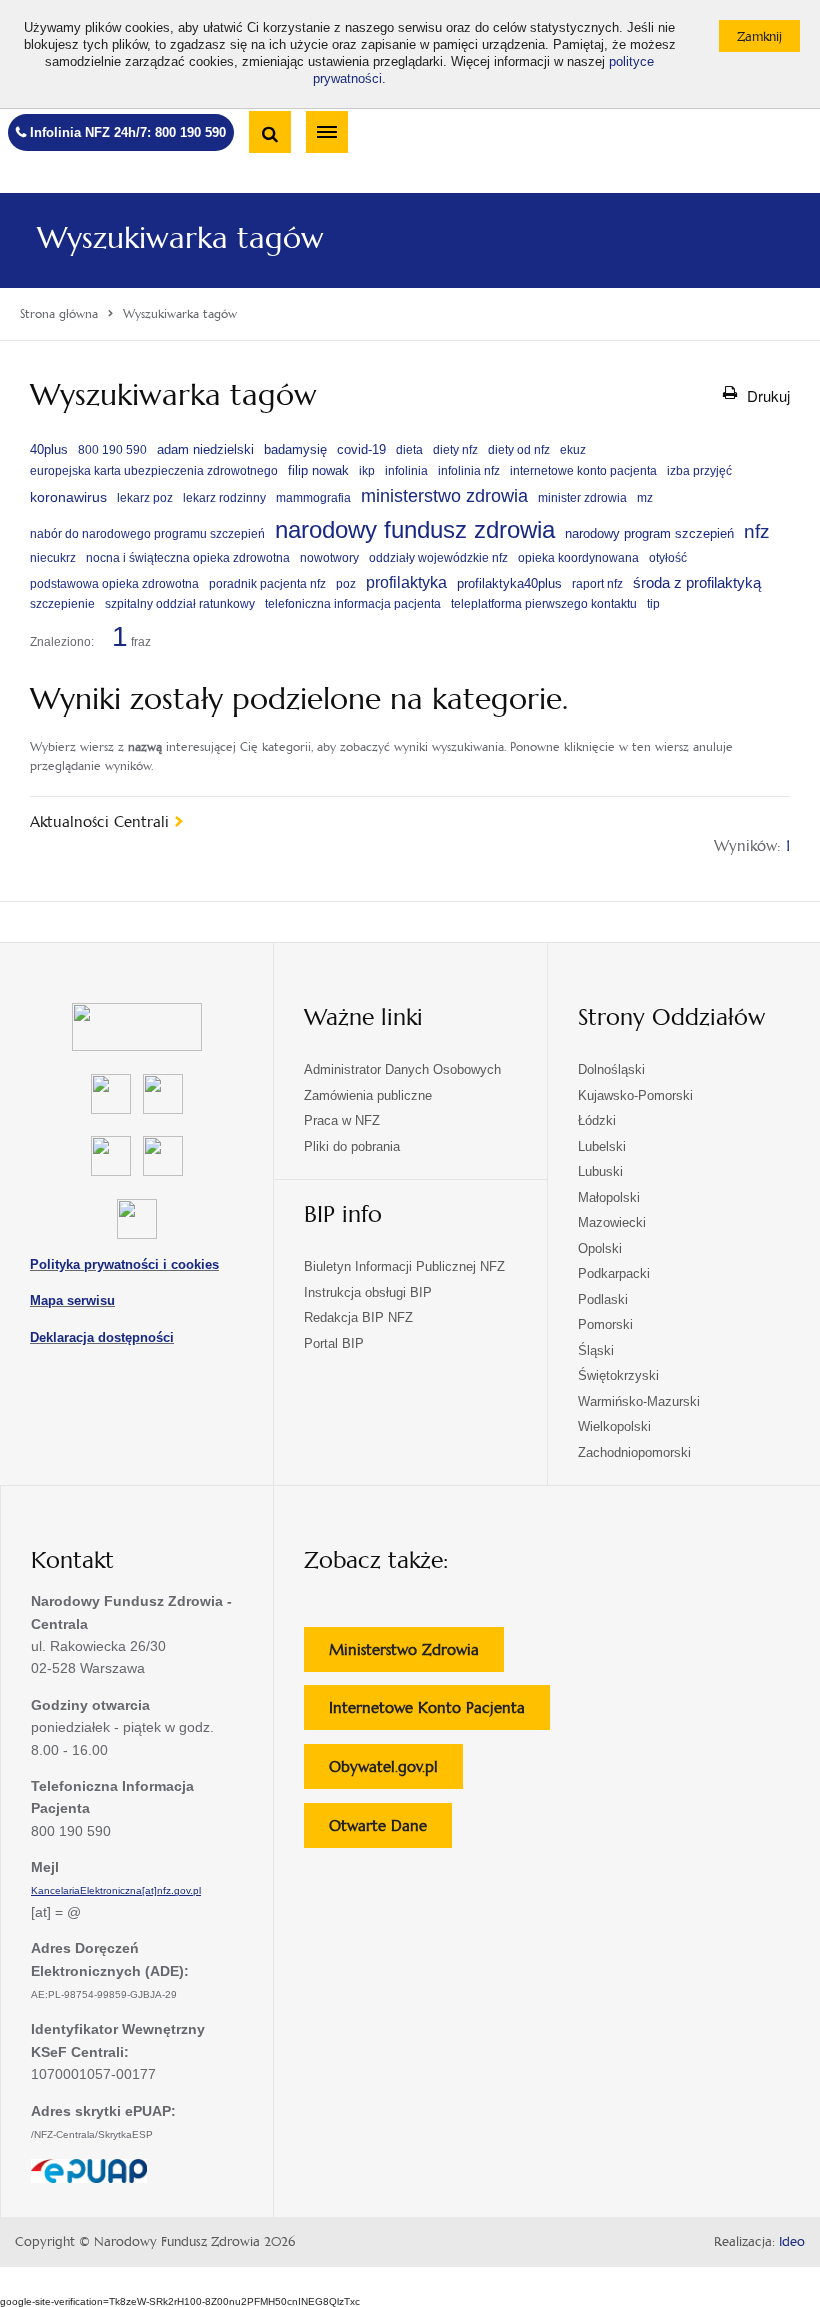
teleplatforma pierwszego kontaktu (544, 604)
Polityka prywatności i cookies (124, 1264)
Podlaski (603, 1299)
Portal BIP (334, 1343)
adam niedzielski (205, 449)
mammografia (313, 498)
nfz (757, 531)
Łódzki (597, 1120)
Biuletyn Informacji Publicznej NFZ (404, 1266)
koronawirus (68, 497)
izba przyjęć (699, 471)
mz (645, 498)
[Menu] (327, 132)
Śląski (596, 1350)
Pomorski (605, 1324)
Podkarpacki (614, 1273)
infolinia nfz (469, 471)
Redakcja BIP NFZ (358, 1317)
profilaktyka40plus (509, 583)
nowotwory (329, 558)
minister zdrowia (582, 498)
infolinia (406, 471)
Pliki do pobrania (352, 1146)
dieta (409, 450)
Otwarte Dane (390, 1831)
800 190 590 (112, 450)
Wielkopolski (614, 1426)
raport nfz (597, 584)
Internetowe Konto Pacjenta (439, 1713)
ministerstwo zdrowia (444, 495)
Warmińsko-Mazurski (639, 1401)
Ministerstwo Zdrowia (416, 1655)
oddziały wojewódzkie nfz (438, 558)
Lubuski (600, 1171)
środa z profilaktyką (697, 582)
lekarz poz (145, 498)
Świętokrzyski (618, 1375)
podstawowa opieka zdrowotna (114, 584)
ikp (367, 471)
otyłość (668, 558)
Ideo (792, 2242)
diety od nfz (519, 450)
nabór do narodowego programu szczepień (147, 534)
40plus (49, 449)
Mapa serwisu (72, 1300)
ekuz (573, 450)
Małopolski (609, 1197)
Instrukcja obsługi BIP (368, 1292)
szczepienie (62, 604)
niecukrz (53, 558)
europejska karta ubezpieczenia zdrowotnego (154, 471)
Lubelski (602, 1146)
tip (653, 604)
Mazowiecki (612, 1222)
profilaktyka (406, 582)
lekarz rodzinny (224, 498)
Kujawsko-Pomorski (635, 1095)
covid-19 (361, 449)
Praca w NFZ (342, 1120)
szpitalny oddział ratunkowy (180, 604)
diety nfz (455, 450)
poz (346, 584)
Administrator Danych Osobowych (402, 1069)
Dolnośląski (611, 1069)
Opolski (600, 1248)
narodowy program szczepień (649, 534)
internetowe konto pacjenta (583, 471)
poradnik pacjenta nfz (267, 584)
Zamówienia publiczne (368, 1095)
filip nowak (318, 470)
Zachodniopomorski (634, 1452)
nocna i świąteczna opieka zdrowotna (188, 558)
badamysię (295, 449)
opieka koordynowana (578, 558)
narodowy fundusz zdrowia (415, 529)
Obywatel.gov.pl (396, 1772)
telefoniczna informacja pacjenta (353, 604)
